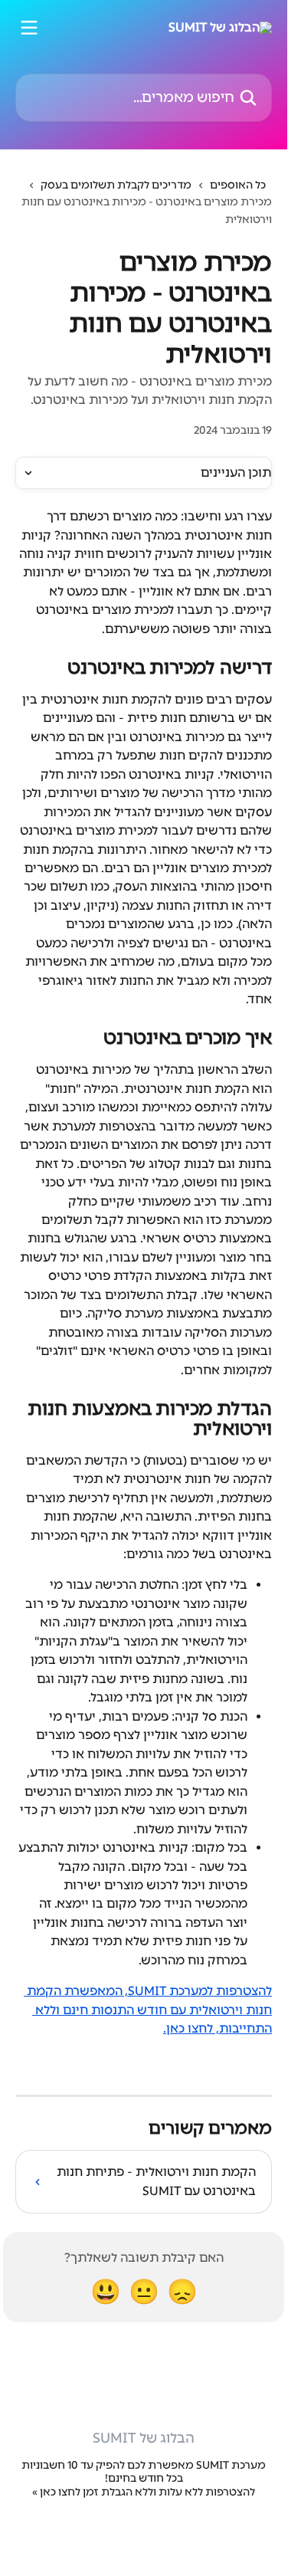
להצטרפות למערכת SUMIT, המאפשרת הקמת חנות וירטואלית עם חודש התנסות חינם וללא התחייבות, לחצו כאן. (148, 2010)
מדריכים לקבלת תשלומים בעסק (116, 185)
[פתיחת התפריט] (29, 28)
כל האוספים (238, 185)
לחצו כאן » (56, 2492)
